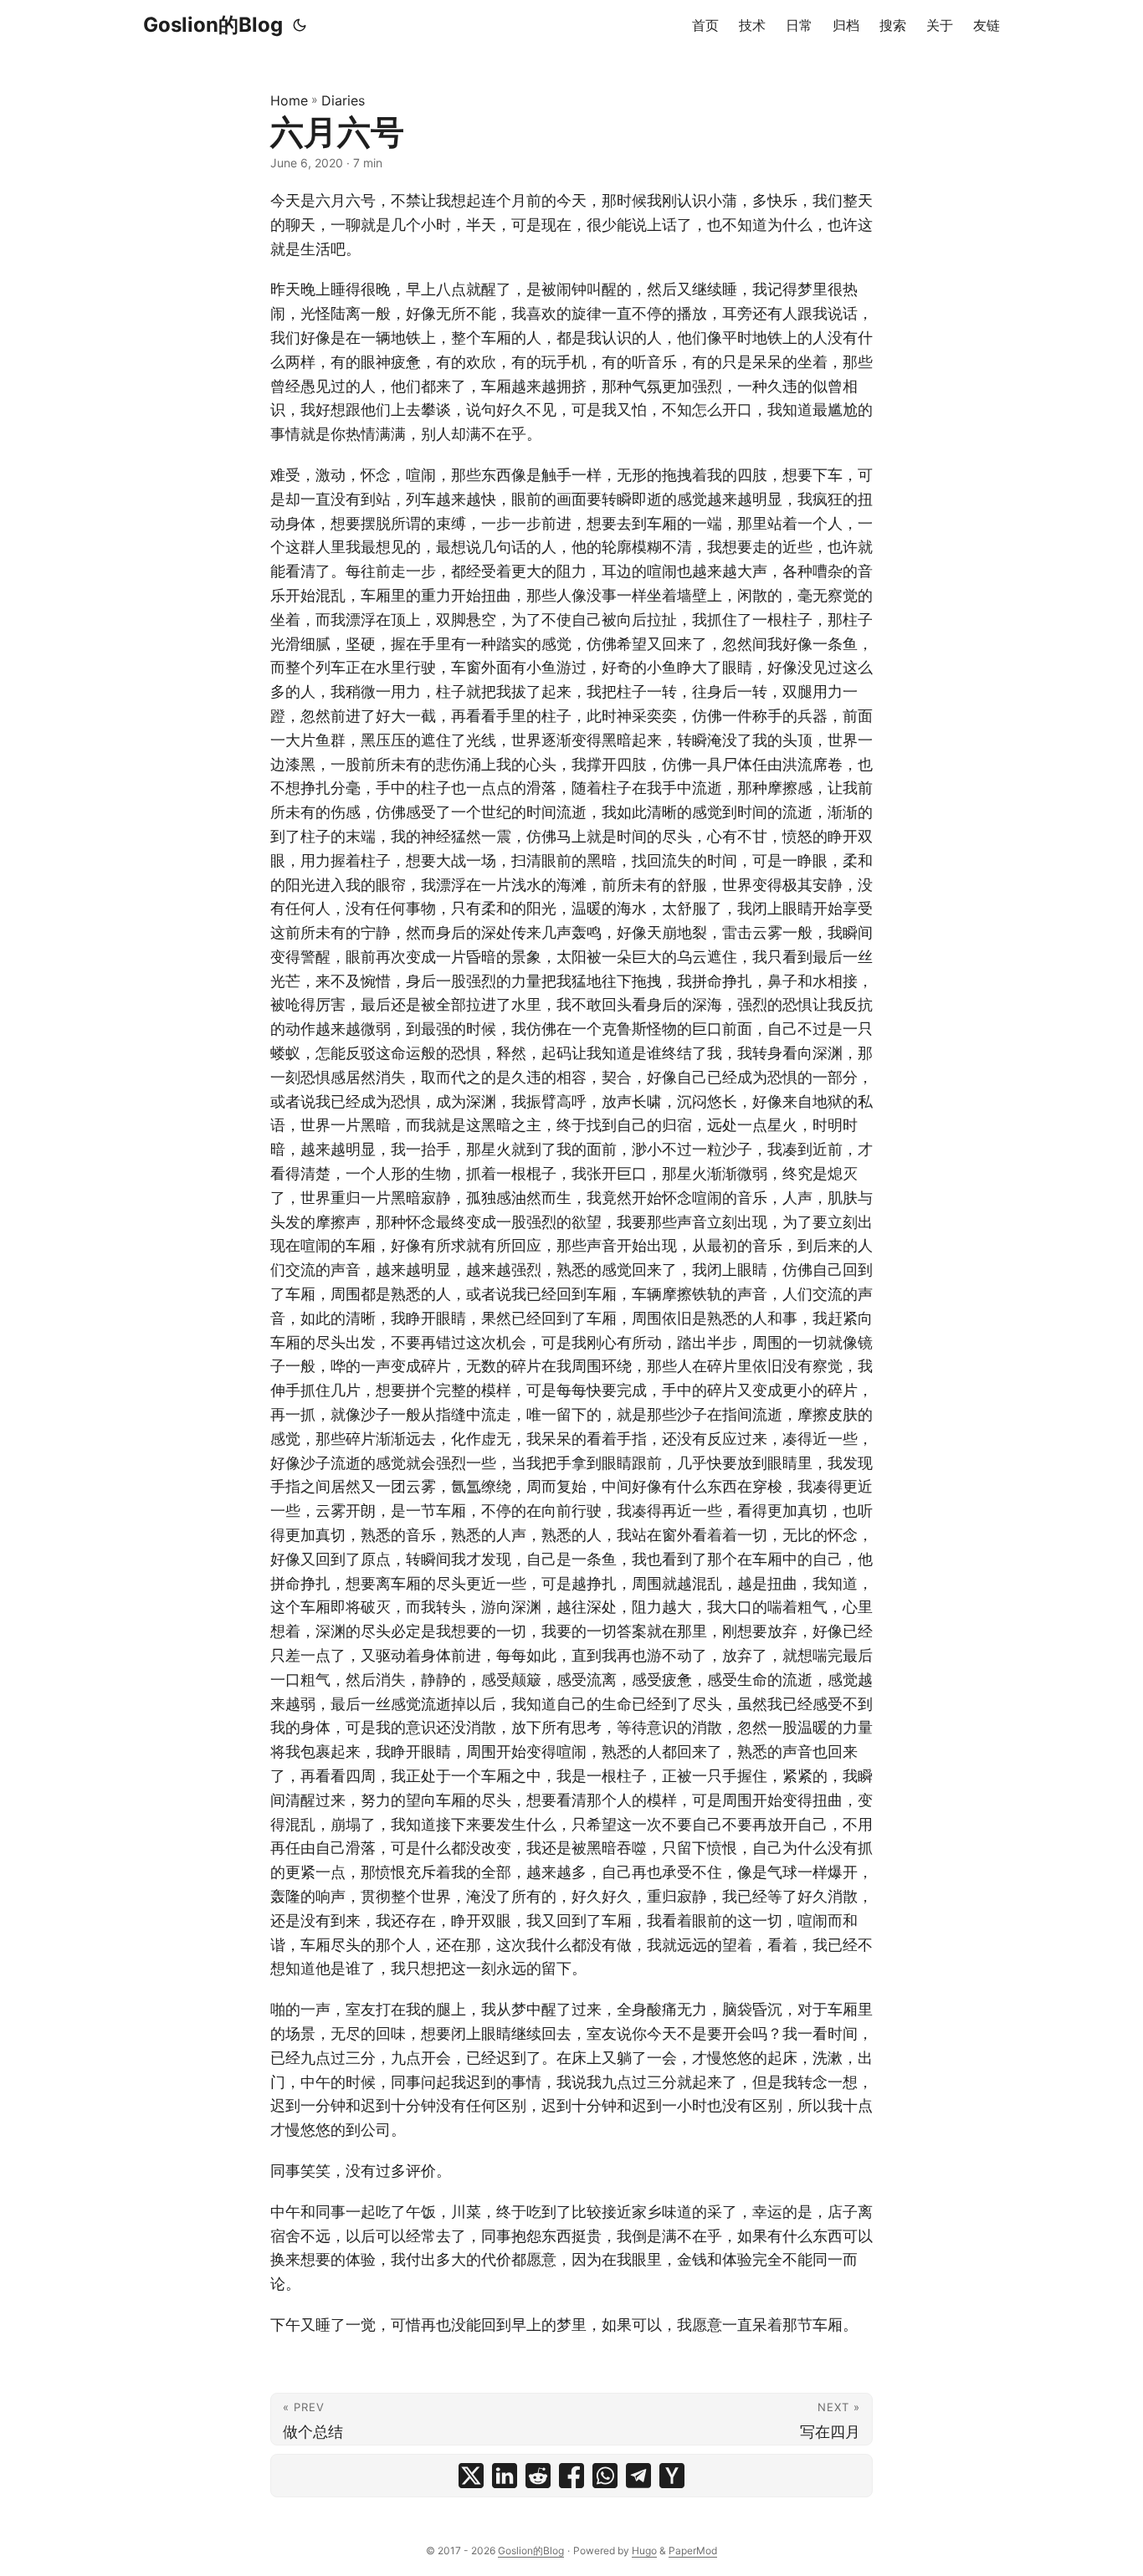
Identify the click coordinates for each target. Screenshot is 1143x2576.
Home (289, 100)
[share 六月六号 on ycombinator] (672, 2476)
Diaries (343, 100)
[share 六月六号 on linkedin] (505, 2476)
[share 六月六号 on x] (471, 2476)
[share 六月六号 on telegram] (638, 2476)
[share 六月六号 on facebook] (571, 2476)
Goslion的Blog (213, 25)
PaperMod (693, 2550)
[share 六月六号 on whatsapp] (605, 2476)
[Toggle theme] (300, 25)
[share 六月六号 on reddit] (538, 2476)
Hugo (644, 2550)
